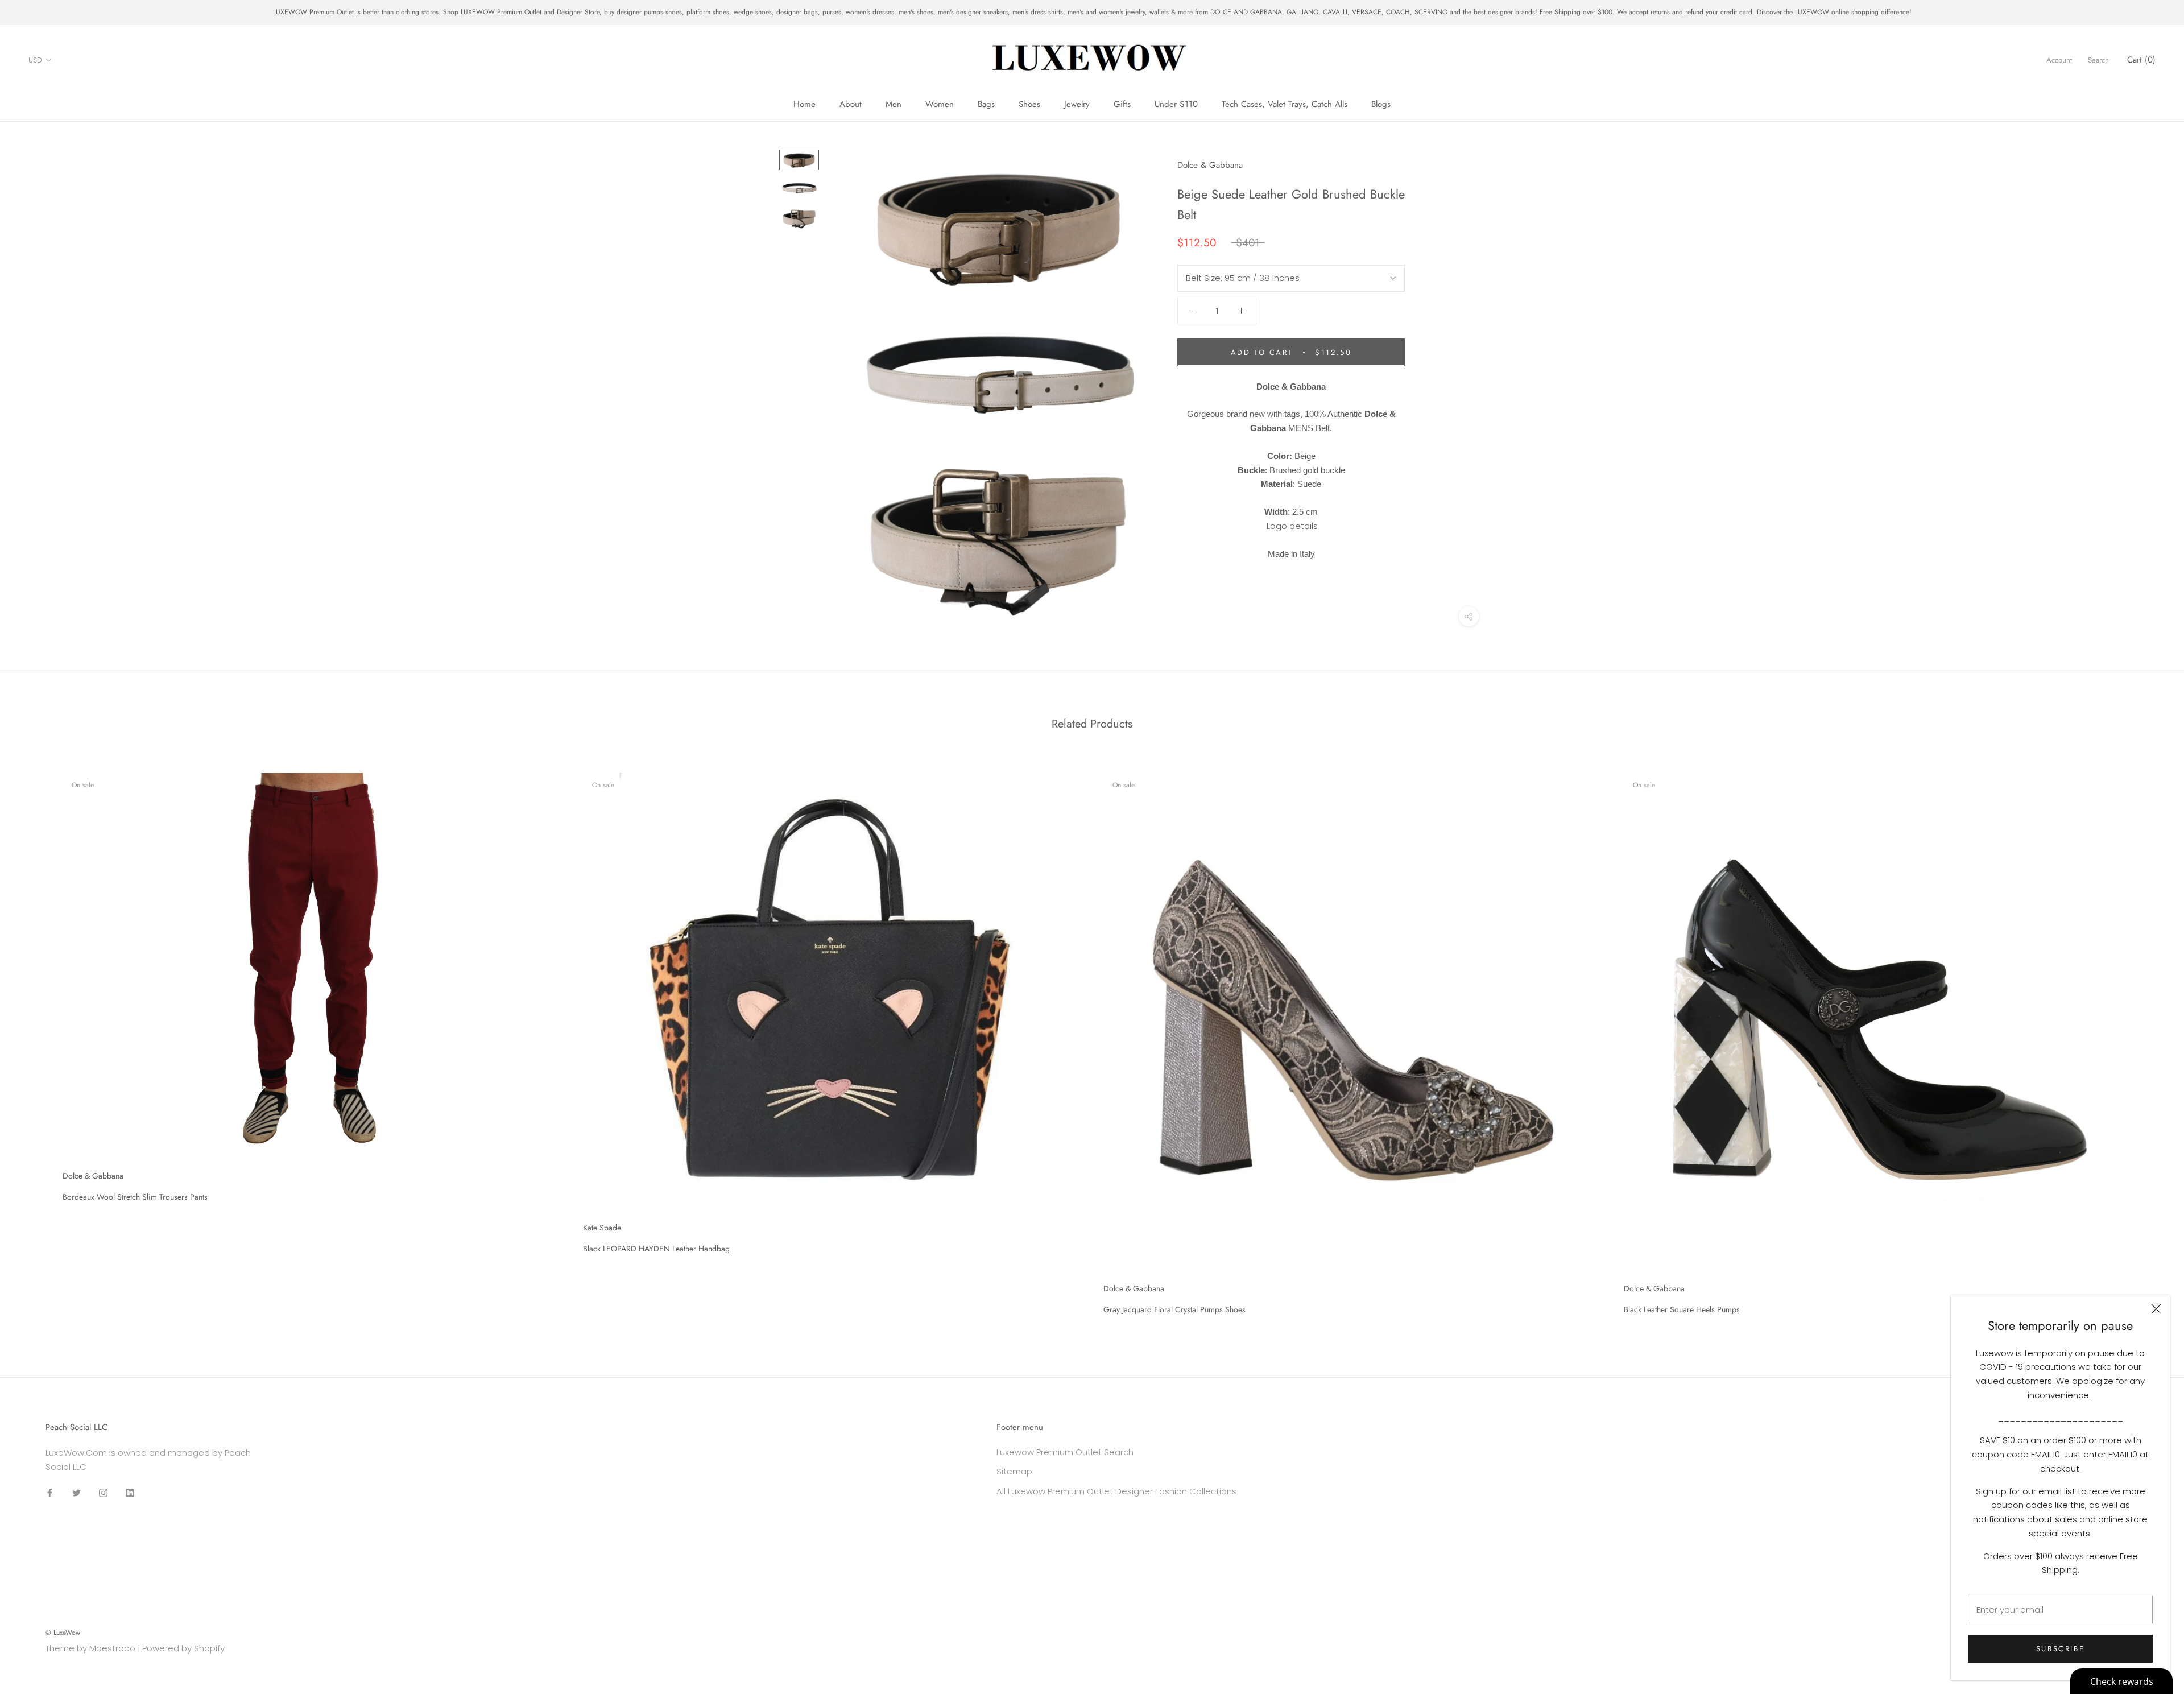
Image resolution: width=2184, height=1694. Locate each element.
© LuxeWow (63, 1633)
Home (804, 104)
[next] (2148, 1040)
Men (894, 104)
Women (940, 104)
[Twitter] (76, 1492)
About (851, 104)
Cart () (2141, 60)
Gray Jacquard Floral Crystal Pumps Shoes (1174, 1309)
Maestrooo (112, 1648)
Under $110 (1176, 104)
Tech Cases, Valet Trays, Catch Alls (1285, 104)
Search (2098, 60)
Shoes (1029, 104)
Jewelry (1077, 104)
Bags (986, 104)
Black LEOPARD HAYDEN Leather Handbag (656, 1249)
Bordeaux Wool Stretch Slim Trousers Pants (135, 1197)
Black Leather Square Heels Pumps (1682, 1309)
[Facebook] (50, 1492)
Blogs (1381, 104)
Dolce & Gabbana (1210, 165)
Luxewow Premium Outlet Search (1065, 1452)
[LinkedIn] (130, 1492)
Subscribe (2060, 1649)
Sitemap (1014, 1471)
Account (2059, 60)
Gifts (1122, 104)
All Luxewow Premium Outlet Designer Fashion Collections (1116, 1491)
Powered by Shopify (183, 1648)
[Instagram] (103, 1492)
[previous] (36, 1040)
